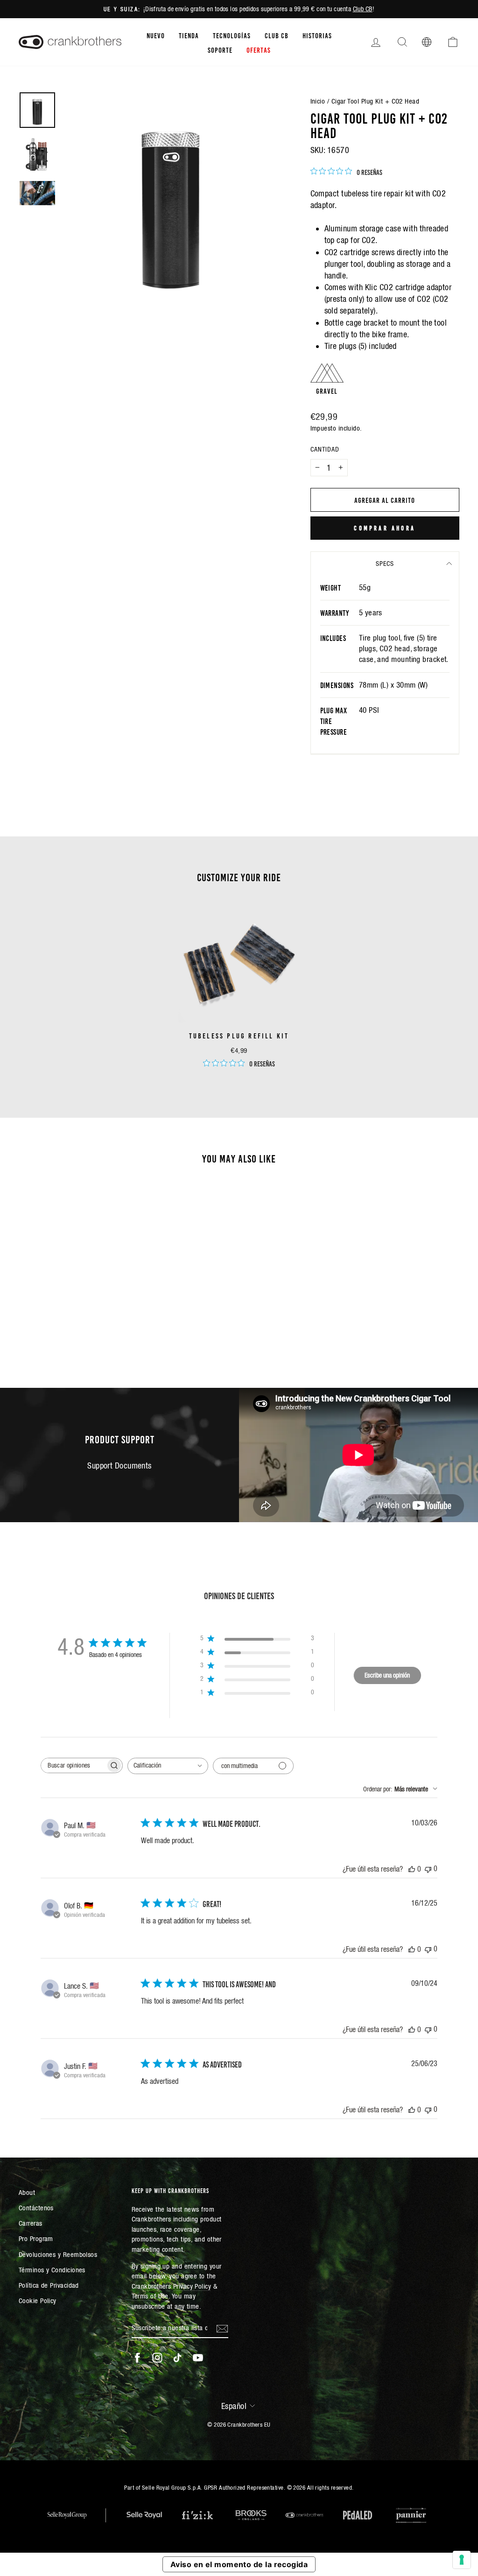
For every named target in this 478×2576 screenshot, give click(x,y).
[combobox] (168, 1766)
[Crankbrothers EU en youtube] (198, 2358)
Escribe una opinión (387, 1675)
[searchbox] (73, 1765)
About (27, 2192)
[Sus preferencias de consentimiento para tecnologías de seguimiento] (462, 2560)
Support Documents (119, 1466)
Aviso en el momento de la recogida (239, 2564)
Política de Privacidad (49, 2285)
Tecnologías (232, 35)
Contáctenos (36, 2208)
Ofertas (259, 49)
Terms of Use (150, 2296)
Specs (385, 564)
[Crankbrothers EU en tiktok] (177, 2358)
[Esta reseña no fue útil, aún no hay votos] (428, 1869)
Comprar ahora (385, 528)
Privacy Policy (192, 2286)
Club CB (363, 9)
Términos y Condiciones (52, 2270)
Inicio (318, 101)
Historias (317, 35)
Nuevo (156, 35)
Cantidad (325, 449)
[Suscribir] (222, 2328)
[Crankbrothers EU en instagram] (157, 2358)
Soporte (220, 49)
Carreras (31, 2223)
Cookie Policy (38, 2301)
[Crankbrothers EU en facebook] (137, 2358)
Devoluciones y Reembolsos (58, 2254)
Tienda (189, 35)
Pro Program (36, 2238)
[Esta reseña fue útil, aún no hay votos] (412, 1869)
